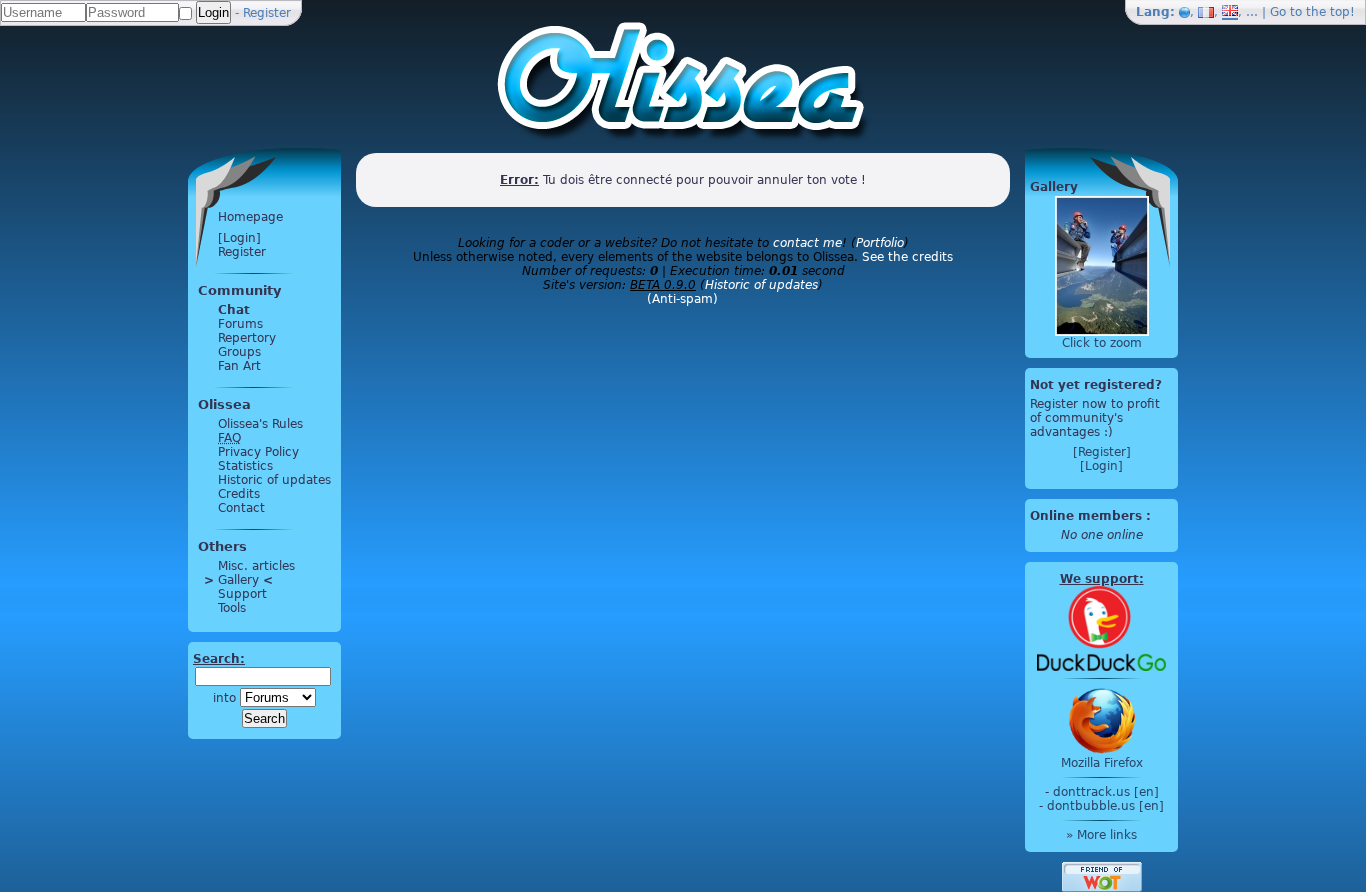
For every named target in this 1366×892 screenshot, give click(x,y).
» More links (1101, 835)
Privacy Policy (258, 452)
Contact (241, 508)
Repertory (247, 338)
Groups (239, 352)
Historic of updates (274, 480)
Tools (232, 608)
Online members (1086, 516)
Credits (239, 494)
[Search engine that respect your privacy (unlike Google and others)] (1101, 628)
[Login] (239, 238)
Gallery (238, 580)
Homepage (250, 217)
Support (242, 594)
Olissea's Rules (260, 424)
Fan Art (239, 366)
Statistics (245, 466)
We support (1099, 579)
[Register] (1102, 452)
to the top (1320, 12)
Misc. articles (256, 566)
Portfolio (880, 243)
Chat (234, 310)
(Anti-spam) (682, 299)
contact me (807, 243)
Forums (240, 324)
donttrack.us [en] (1106, 792)
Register (267, 13)
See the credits (907, 257)
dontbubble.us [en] (1105, 806)
